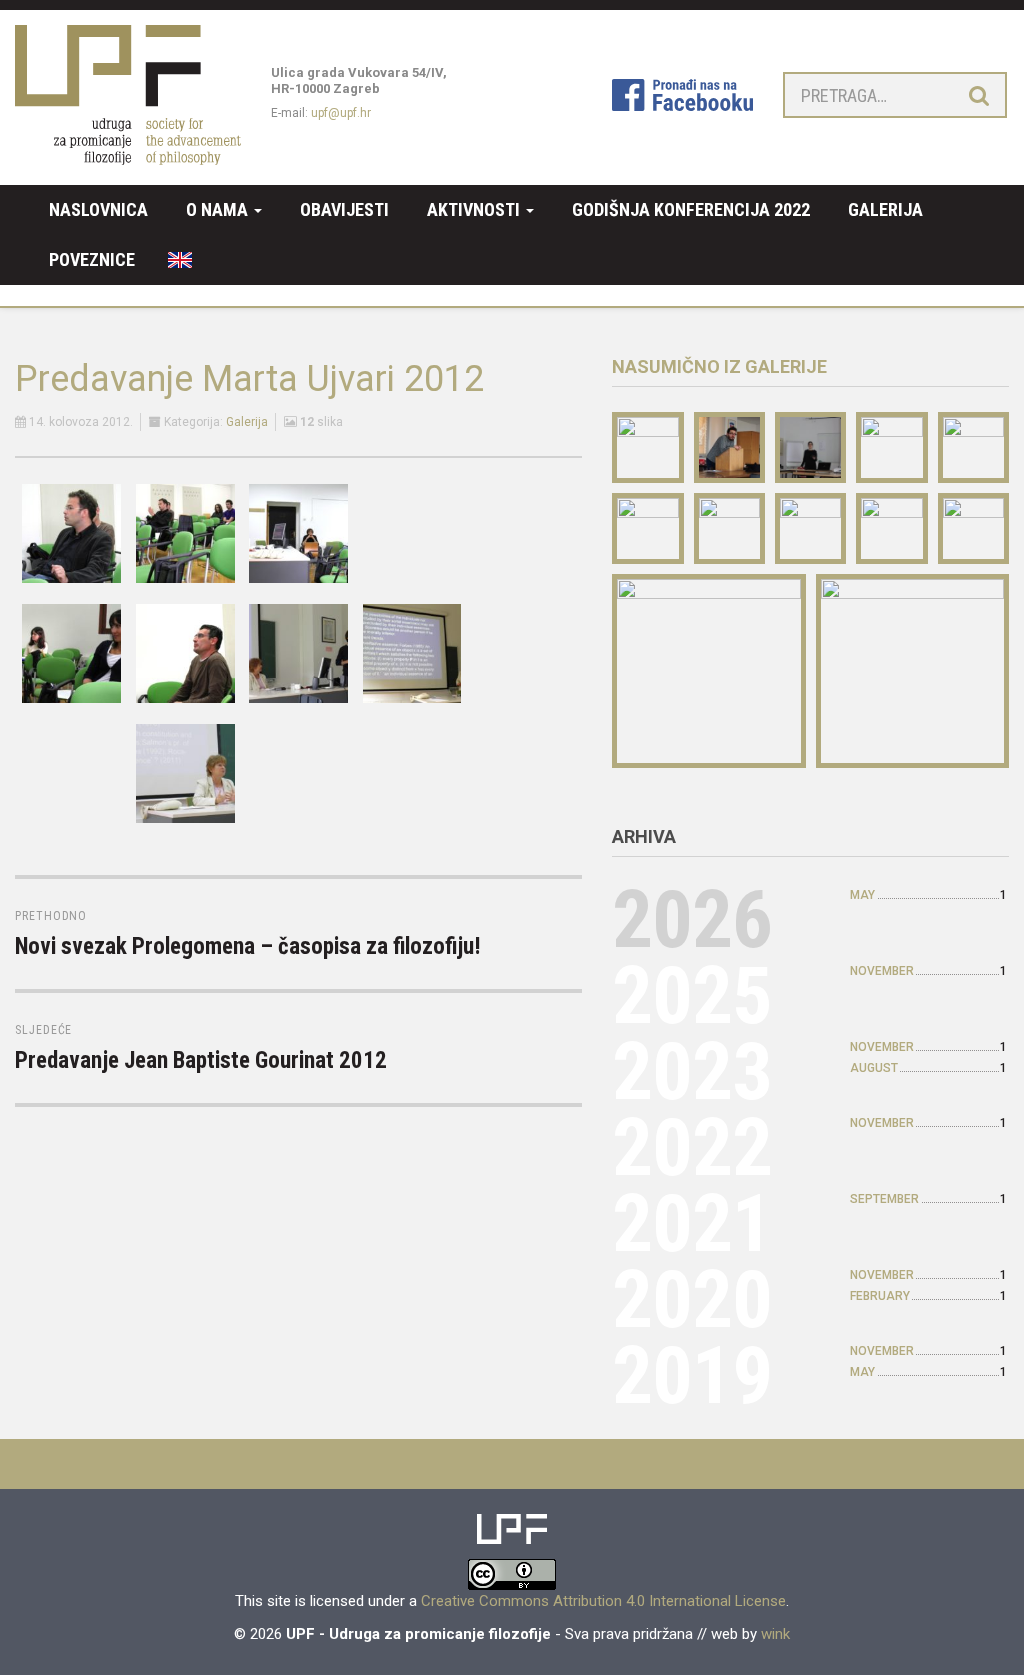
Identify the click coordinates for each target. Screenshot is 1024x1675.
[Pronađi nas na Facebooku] (682, 94)
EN (173, 260)
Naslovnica (98, 209)
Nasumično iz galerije (719, 366)
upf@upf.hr (341, 113)
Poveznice (92, 259)
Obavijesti (344, 209)
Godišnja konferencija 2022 (691, 209)
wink (775, 1634)
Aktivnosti (475, 209)
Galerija (885, 209)
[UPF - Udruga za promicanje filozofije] (128, 92)
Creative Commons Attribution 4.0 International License (603, 1601)
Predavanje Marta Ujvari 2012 (249, 379)
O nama (219, 209)
